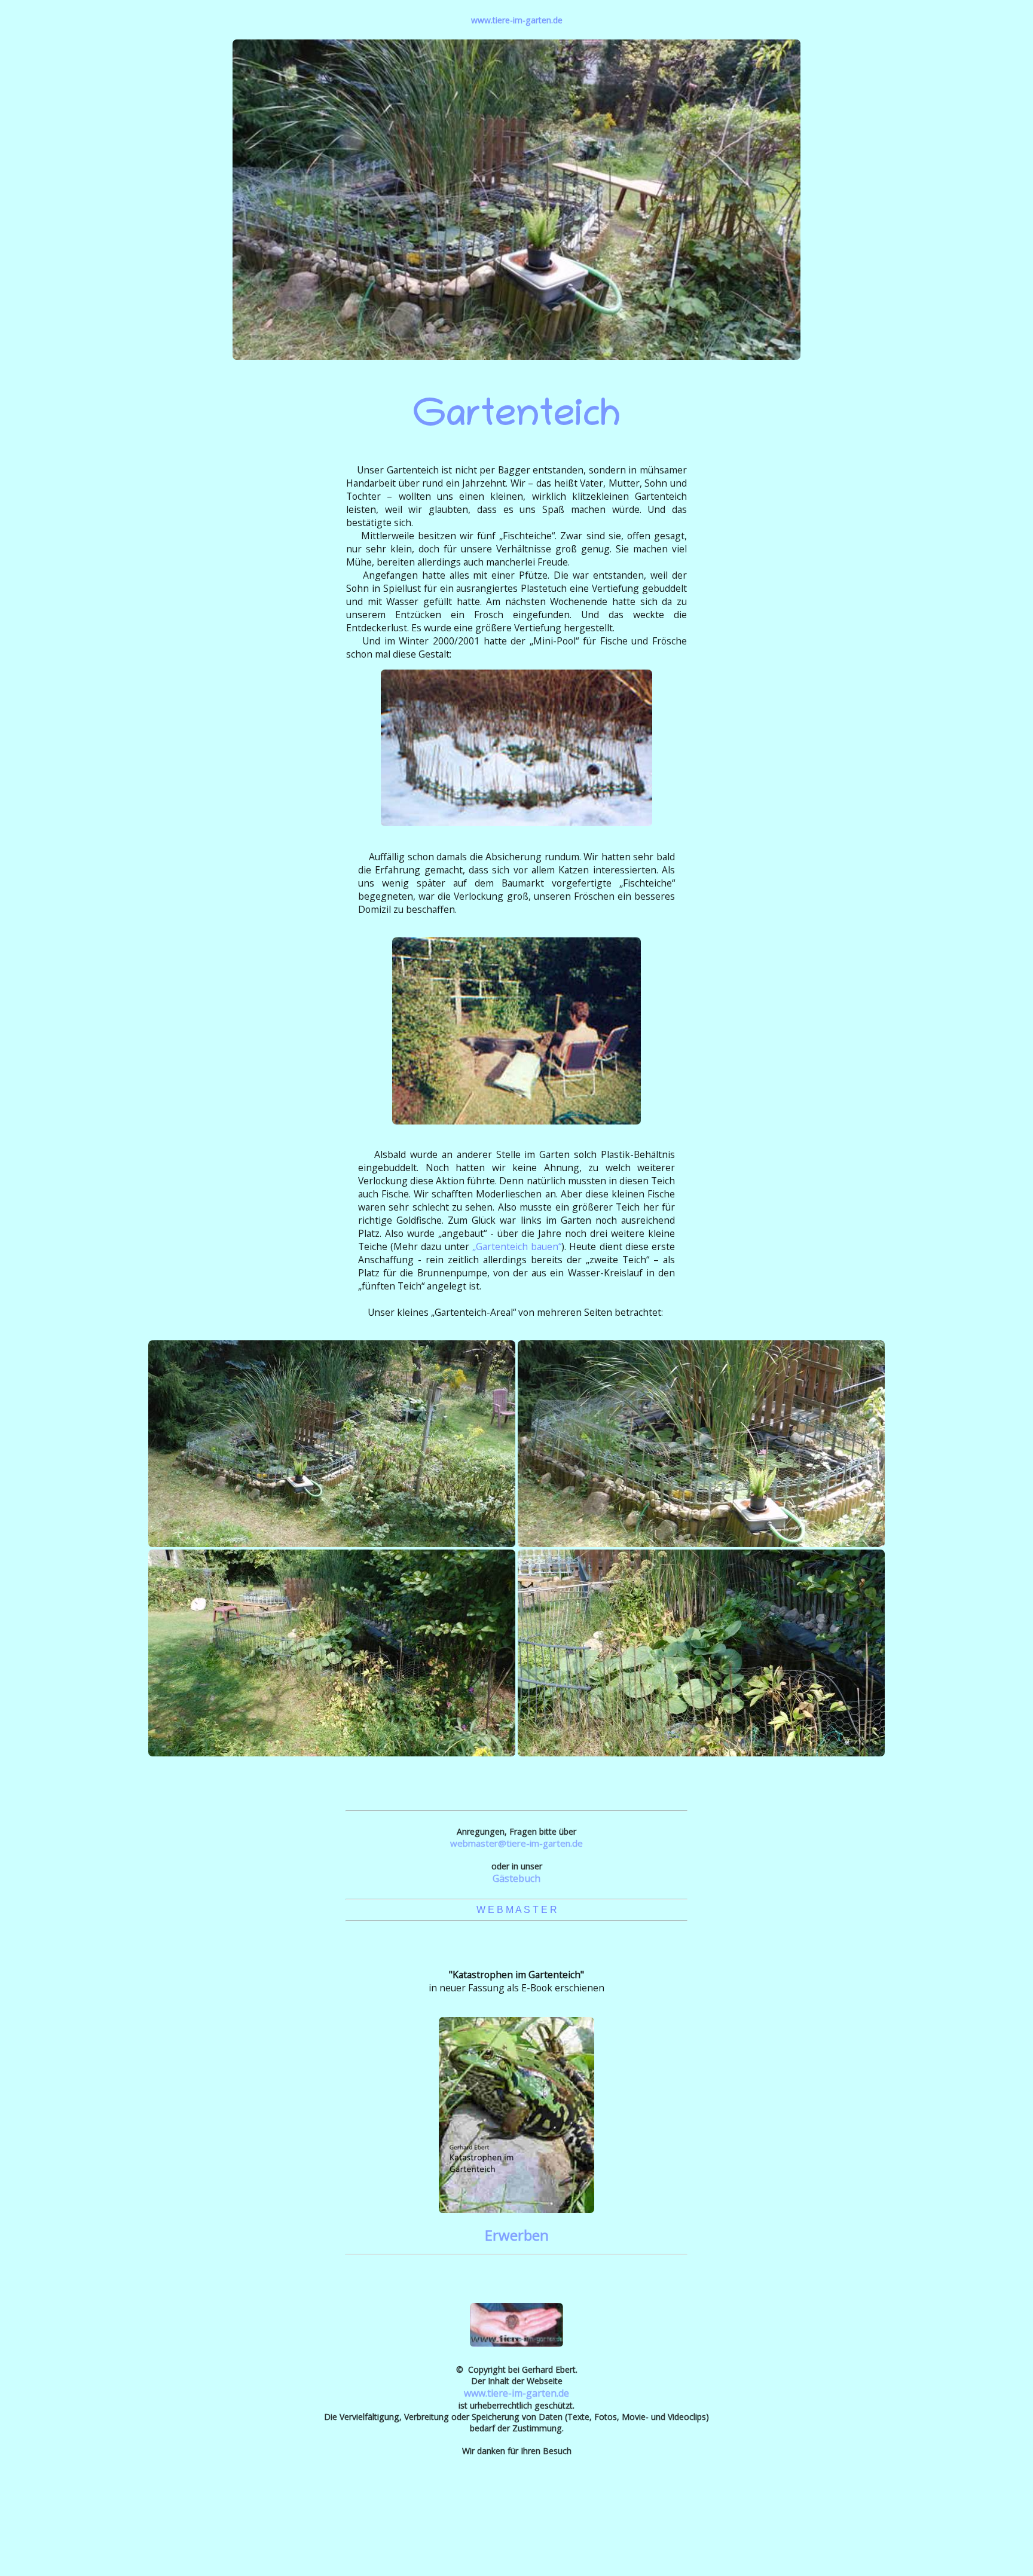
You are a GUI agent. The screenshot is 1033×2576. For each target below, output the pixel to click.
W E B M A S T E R (517, 1910)
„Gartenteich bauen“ (517, 1246)
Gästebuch (516, 1878)
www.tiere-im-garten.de (517, 20)
